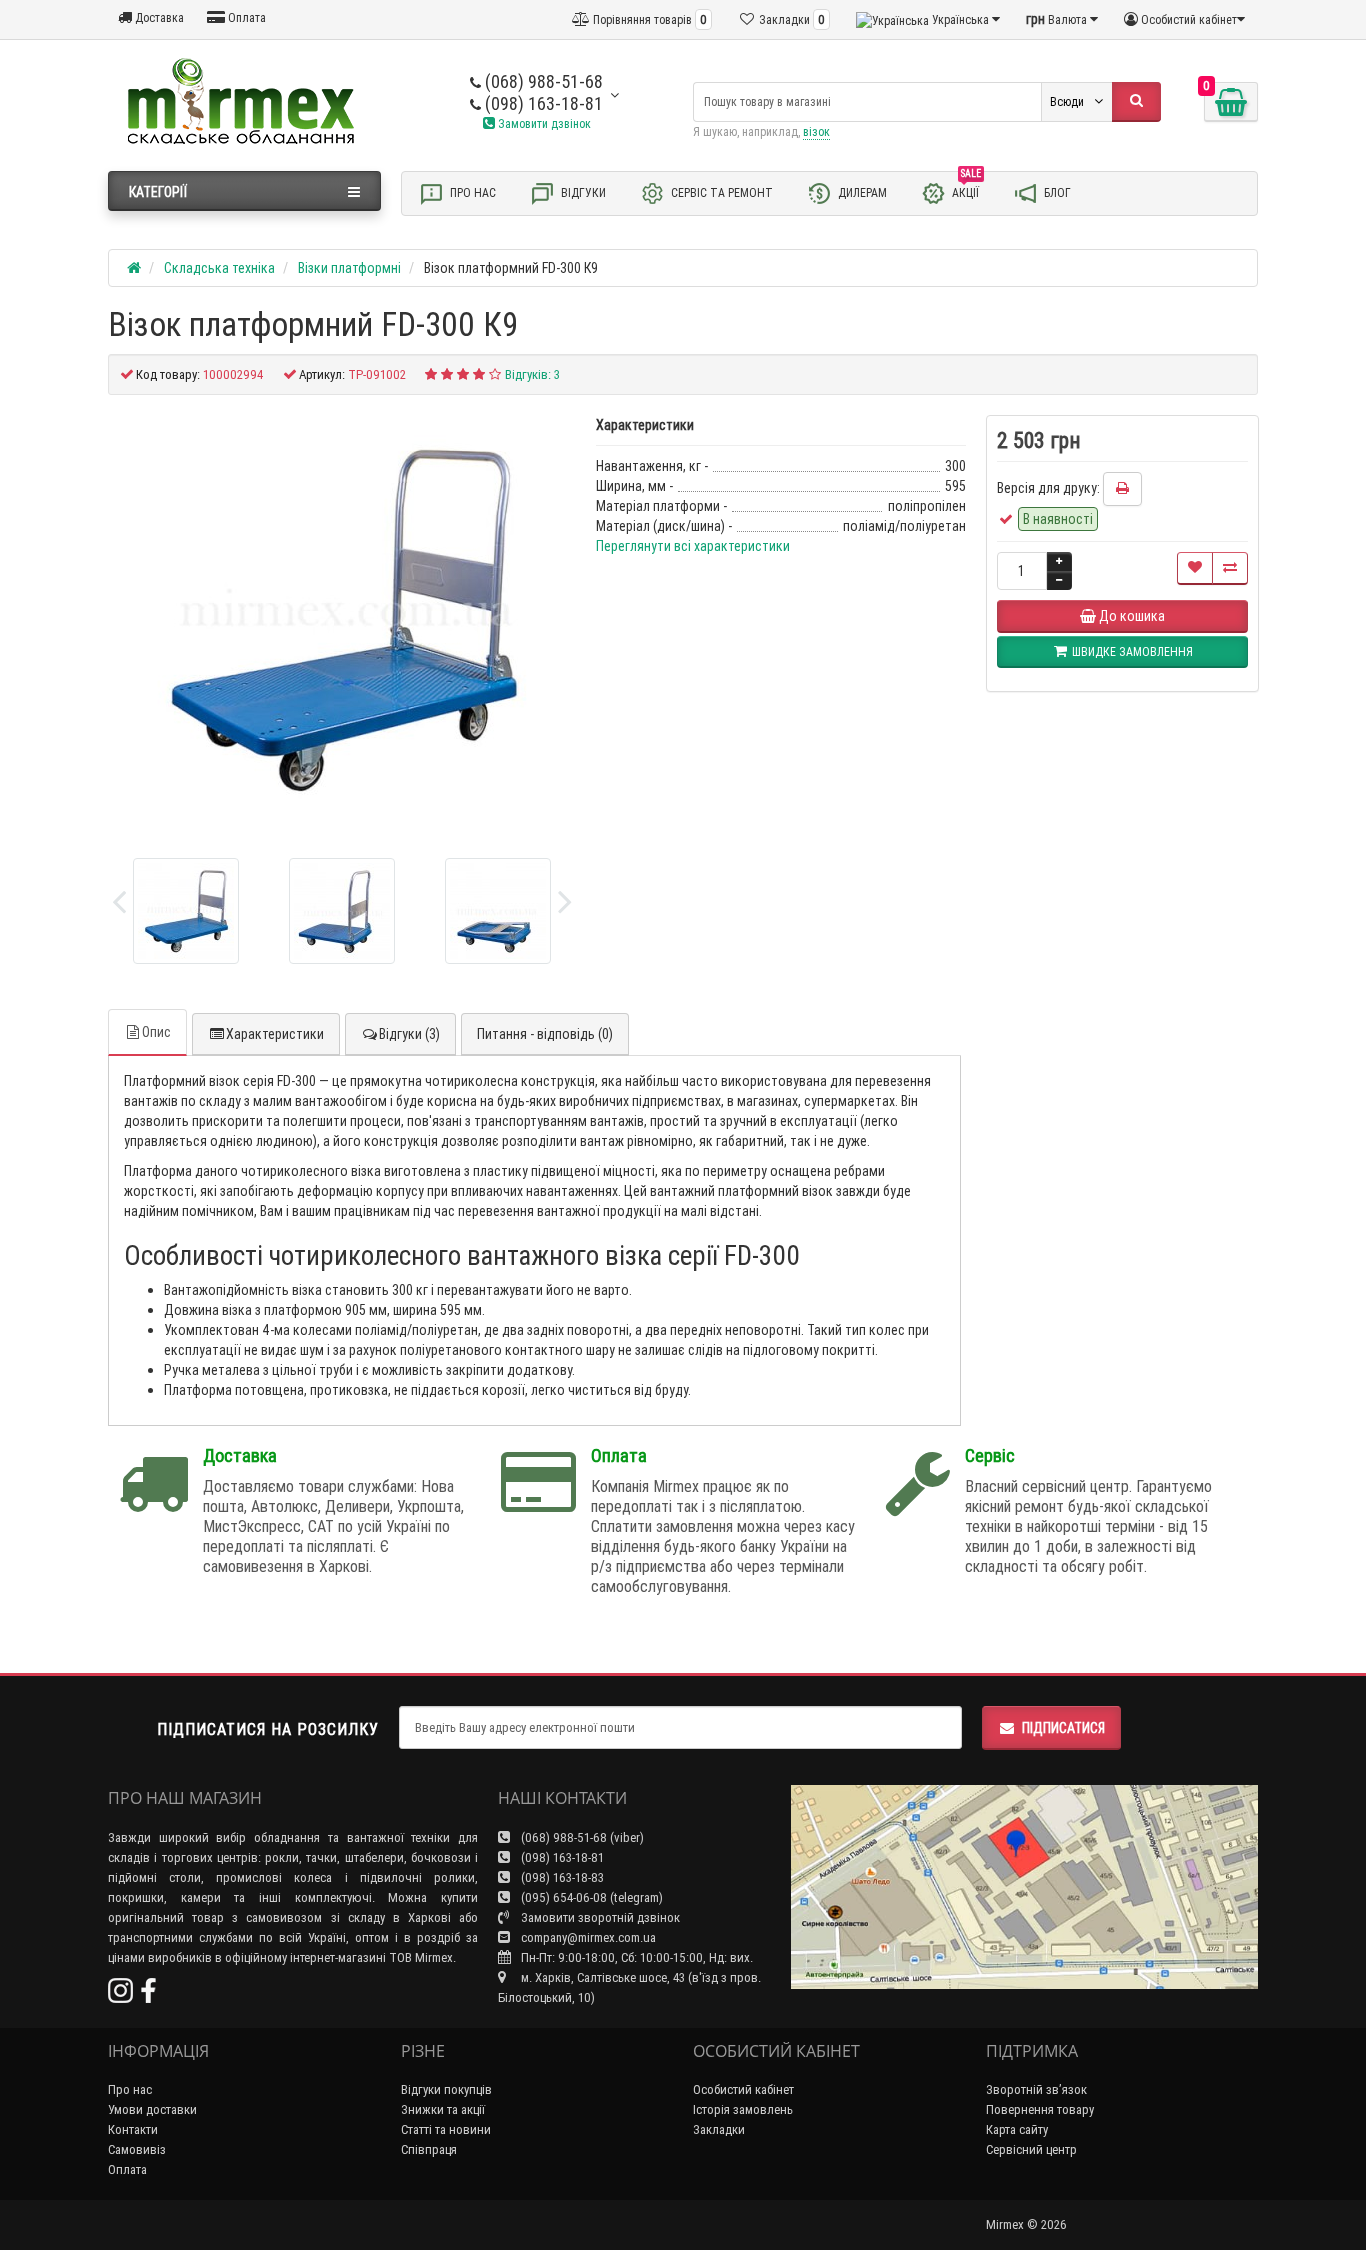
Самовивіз (137, 2149)
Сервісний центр (1031, 2149)
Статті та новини (446, 2129)
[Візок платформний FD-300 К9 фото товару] (342, 619)
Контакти (133, 2129)
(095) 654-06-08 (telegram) (590, 1897)
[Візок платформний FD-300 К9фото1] (342, 911)
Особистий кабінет (743, 2089)
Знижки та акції (443, 2109)
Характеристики (275, 1034)
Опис (156, 1032)
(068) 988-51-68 (542, 81)
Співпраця (429, 2149)
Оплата (245, 17)
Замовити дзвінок (543, 123)
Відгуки (582, 192)
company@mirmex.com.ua (588, 1937)
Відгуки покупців (446, 2089)
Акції (966, 189)
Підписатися (1063, 1728)
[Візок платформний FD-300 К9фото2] (498, 911)
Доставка (158, 17)
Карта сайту (1017, 2129)
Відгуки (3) (409, 1034)
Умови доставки (152, 2109)
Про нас (471, 192)
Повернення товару (1040, 2109)
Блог (1056, 192)
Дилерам (861, 192)
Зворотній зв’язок (1036, 2089)
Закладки (719, 2129)
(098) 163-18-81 (542, 103)
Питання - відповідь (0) (545, 1034)
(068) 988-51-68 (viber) (581, 1837)
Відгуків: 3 (532, 374)
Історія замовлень (743, 2109)
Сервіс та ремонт (720, 192)
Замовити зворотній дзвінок (599, 1917)
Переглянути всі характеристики (693, 546)
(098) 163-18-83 (561, 1877)
